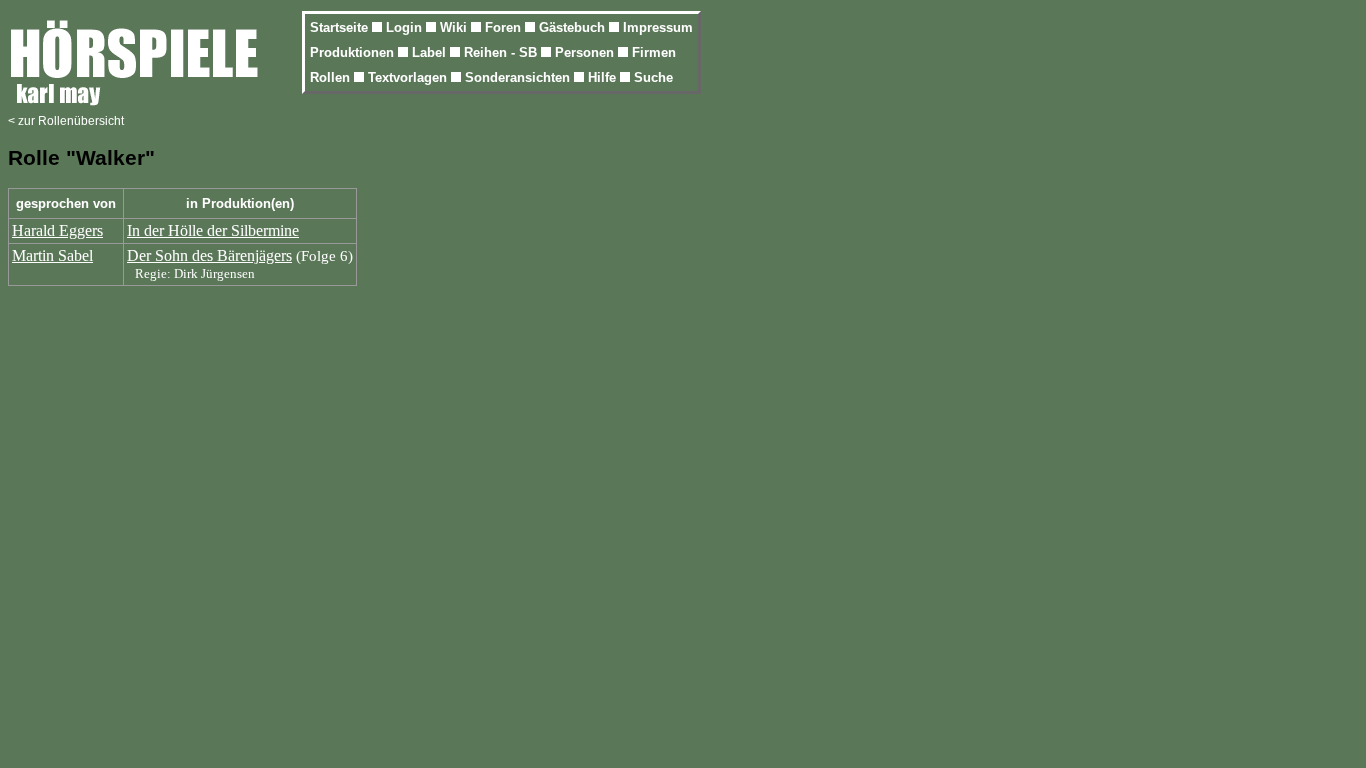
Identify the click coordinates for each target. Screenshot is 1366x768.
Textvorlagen (409, 77)
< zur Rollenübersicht (66, 121)
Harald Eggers (57, 230)
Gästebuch (574, 27)
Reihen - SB (502, 52)
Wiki (455, 27)
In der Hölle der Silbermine (213, 230)
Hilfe (604, 77)
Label (431, 52)
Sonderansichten (519, 77)
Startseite (341, 27)
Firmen (654, 52)
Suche (653, 77)
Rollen (332, 77)
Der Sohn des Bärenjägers (209, 255)
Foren (505, 27)
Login (406, 27)
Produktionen (354, 52)
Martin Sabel (52, 255)
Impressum (658, 27)
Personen (586, 52)
